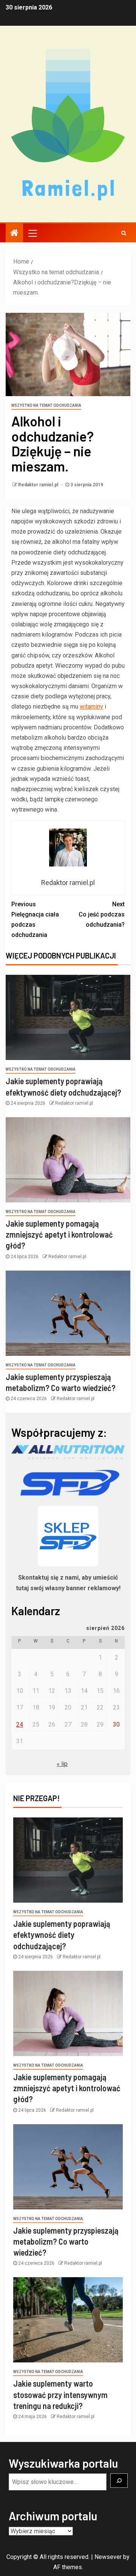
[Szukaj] (119, 2481)
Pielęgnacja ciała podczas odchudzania (35, 920)
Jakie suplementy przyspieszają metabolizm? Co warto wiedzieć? (66, 2241)
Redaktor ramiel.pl (39, 485)
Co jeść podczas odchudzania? (102, 914)
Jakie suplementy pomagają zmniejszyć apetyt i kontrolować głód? (59, 1234)
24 (20, 1724)
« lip (62, 1764)
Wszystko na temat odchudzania (46, 405)
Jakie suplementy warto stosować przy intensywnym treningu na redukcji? (60, 2394)
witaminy (91, 706)
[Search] (124, 233)
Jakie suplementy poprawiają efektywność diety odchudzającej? (62, 1935)
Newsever (108, 2557)
